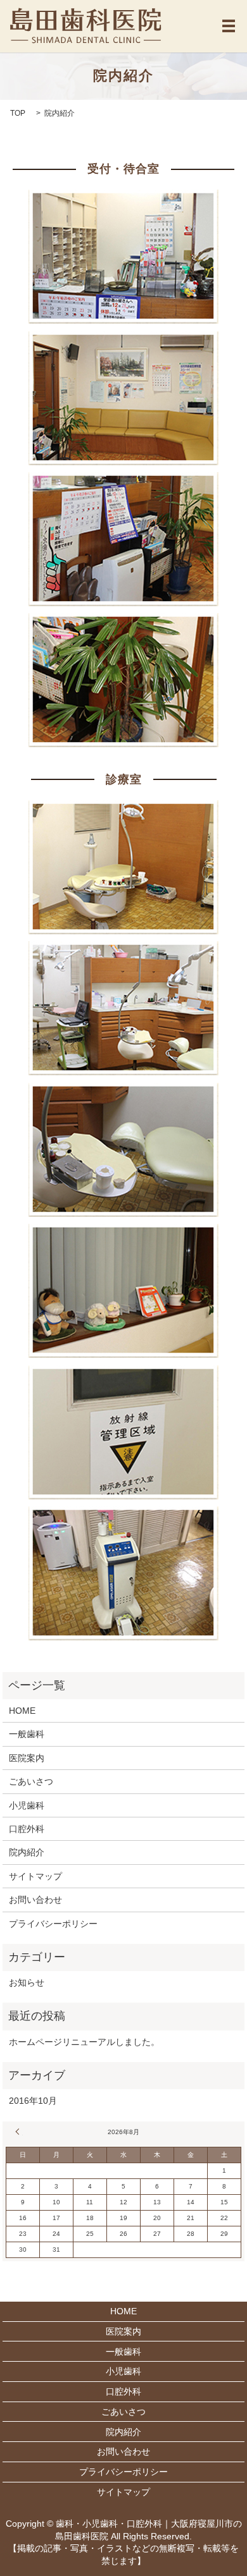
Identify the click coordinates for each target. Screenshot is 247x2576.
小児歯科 (27, 1805)
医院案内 (27, 1758)
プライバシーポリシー (53, 1924)
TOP (18, 113)
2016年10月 (33, 2101)
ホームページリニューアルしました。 (84, 2042)
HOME (22, 1711)
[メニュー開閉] (229, 26)
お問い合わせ (35, 1900)
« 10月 (19, 2132)
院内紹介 (27, 1852)
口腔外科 (27, 1829)
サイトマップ (35, 1876)
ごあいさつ (31, 1781)
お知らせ (27, 1982)
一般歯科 (27, 1734)
